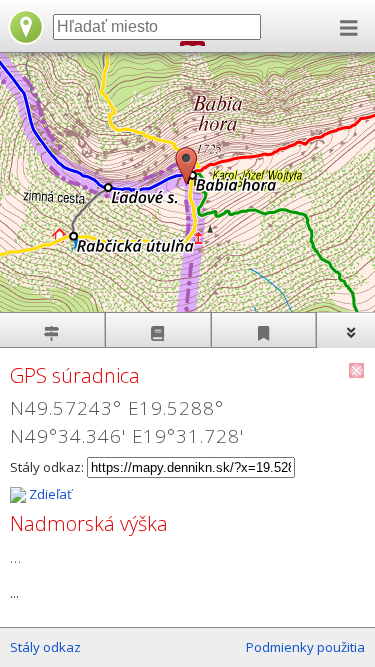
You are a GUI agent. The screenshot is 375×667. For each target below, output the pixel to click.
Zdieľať (49, 494)
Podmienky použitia (305, 647)
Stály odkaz (45, 647)
